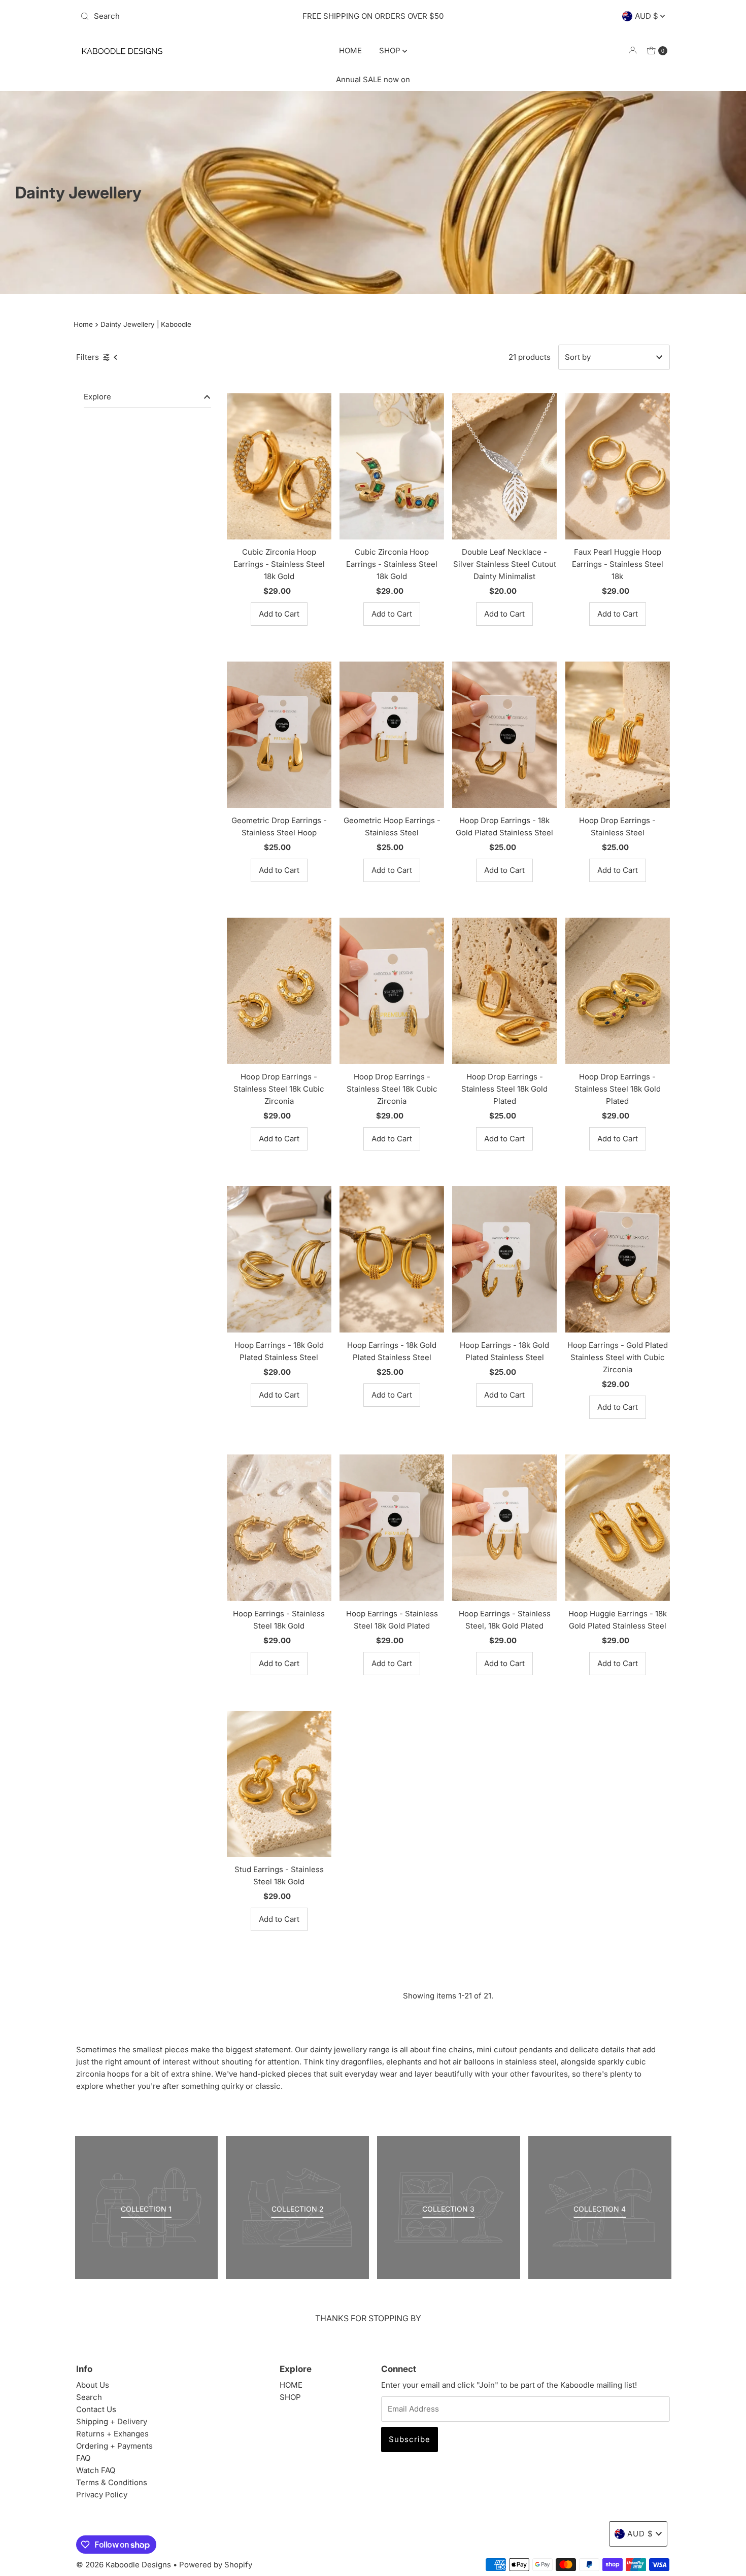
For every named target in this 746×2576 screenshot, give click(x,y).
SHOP (391, 50)
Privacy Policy (102, 2495)
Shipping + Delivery (112, 2421)
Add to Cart (279, 614)
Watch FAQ (96, 2470)
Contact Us (96, 2409)
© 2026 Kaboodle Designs (124, 2565)
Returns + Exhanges (112, 2434)
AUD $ (648, 16)
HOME (350, 50)
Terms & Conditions (112, 2482)
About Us (93, 2385)
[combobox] (172, 16)
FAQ (83, 2458)
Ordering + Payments (114, 2446)
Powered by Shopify (216, 2565)
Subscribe (410, 2439)
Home (83, 324)
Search (89, 2397)
